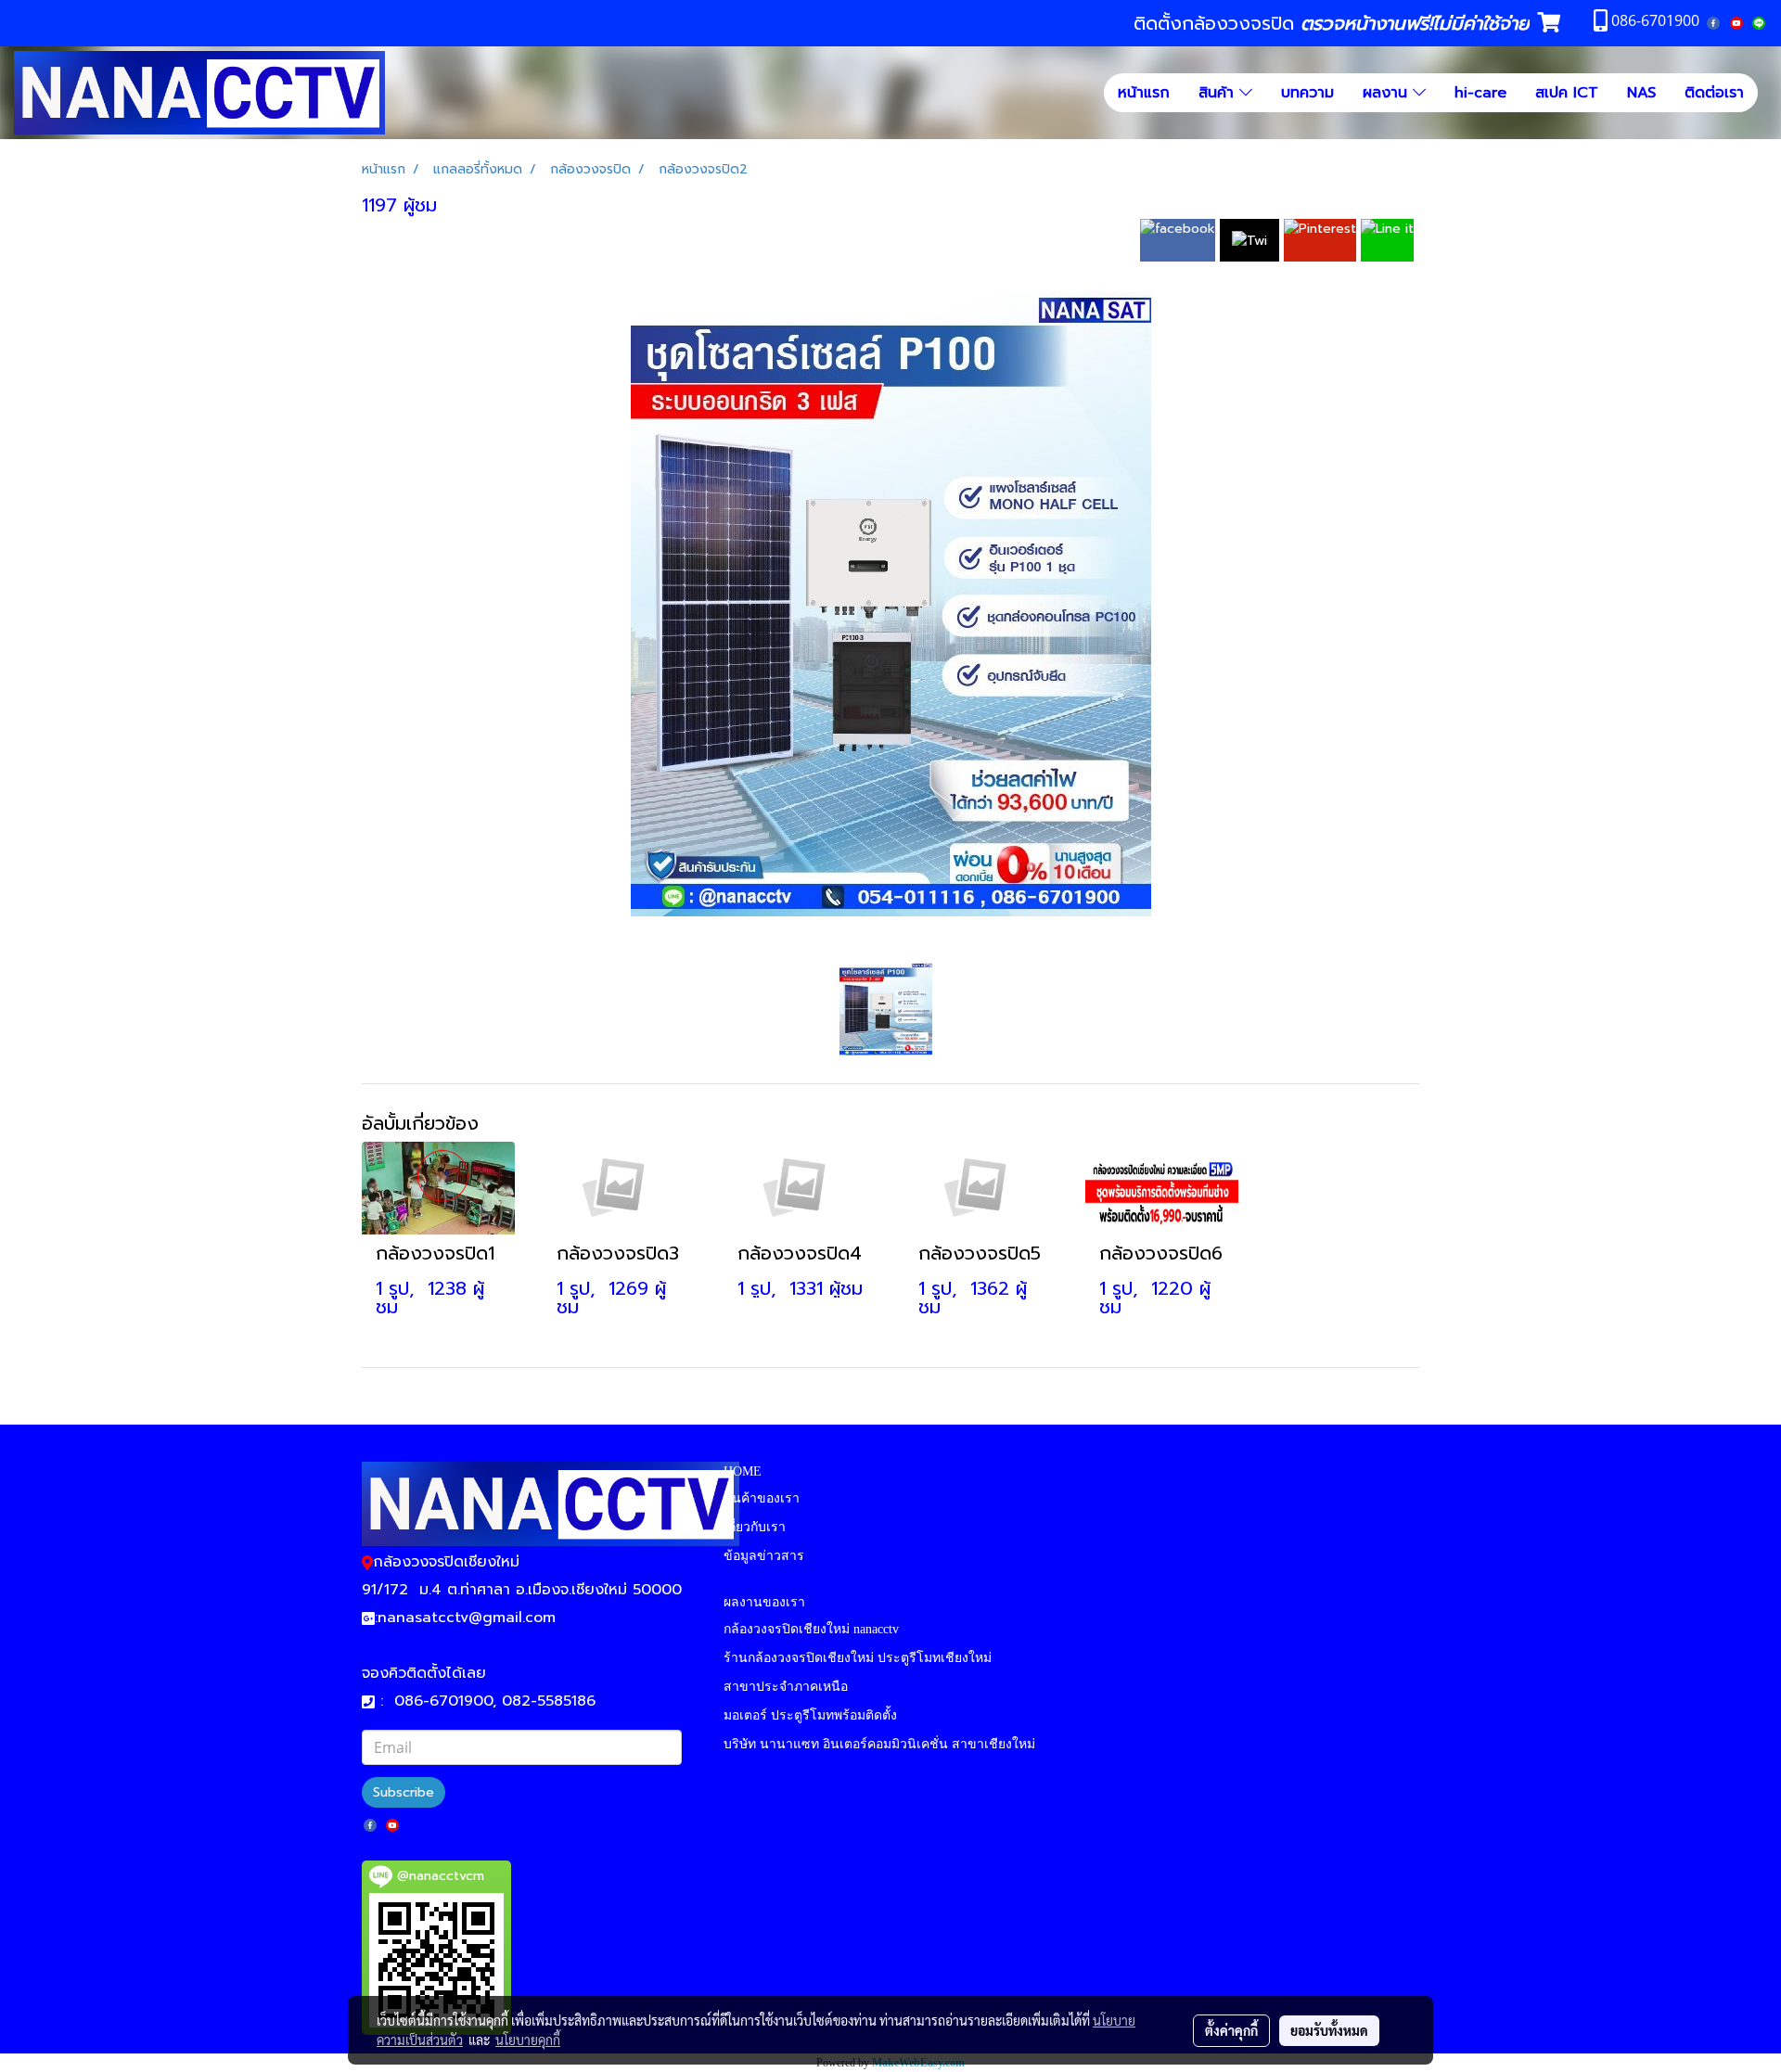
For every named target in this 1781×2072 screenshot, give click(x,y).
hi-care (1480, 93)
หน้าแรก (1144, 93)
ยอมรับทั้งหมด (1329, 2030)
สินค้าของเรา (762, 1498)
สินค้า (1219, 93)
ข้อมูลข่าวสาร (764, 1556)
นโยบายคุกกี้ (528, 2040)
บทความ (1307, 93)
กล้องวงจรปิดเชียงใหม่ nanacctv (811, 1629)
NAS (1641, 93)
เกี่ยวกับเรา (755, 1527)
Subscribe (404, 1792)
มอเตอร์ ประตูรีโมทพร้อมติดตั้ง (810, 1715)
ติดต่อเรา (1714, 93)
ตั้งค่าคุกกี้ (1231, 2030)
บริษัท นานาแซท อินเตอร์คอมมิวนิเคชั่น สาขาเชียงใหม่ (879, 1744)
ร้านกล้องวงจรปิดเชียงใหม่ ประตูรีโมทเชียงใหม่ (858, 1658)
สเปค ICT (1567, 93)
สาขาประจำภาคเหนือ (786, 1687)
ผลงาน (1388, 93)
